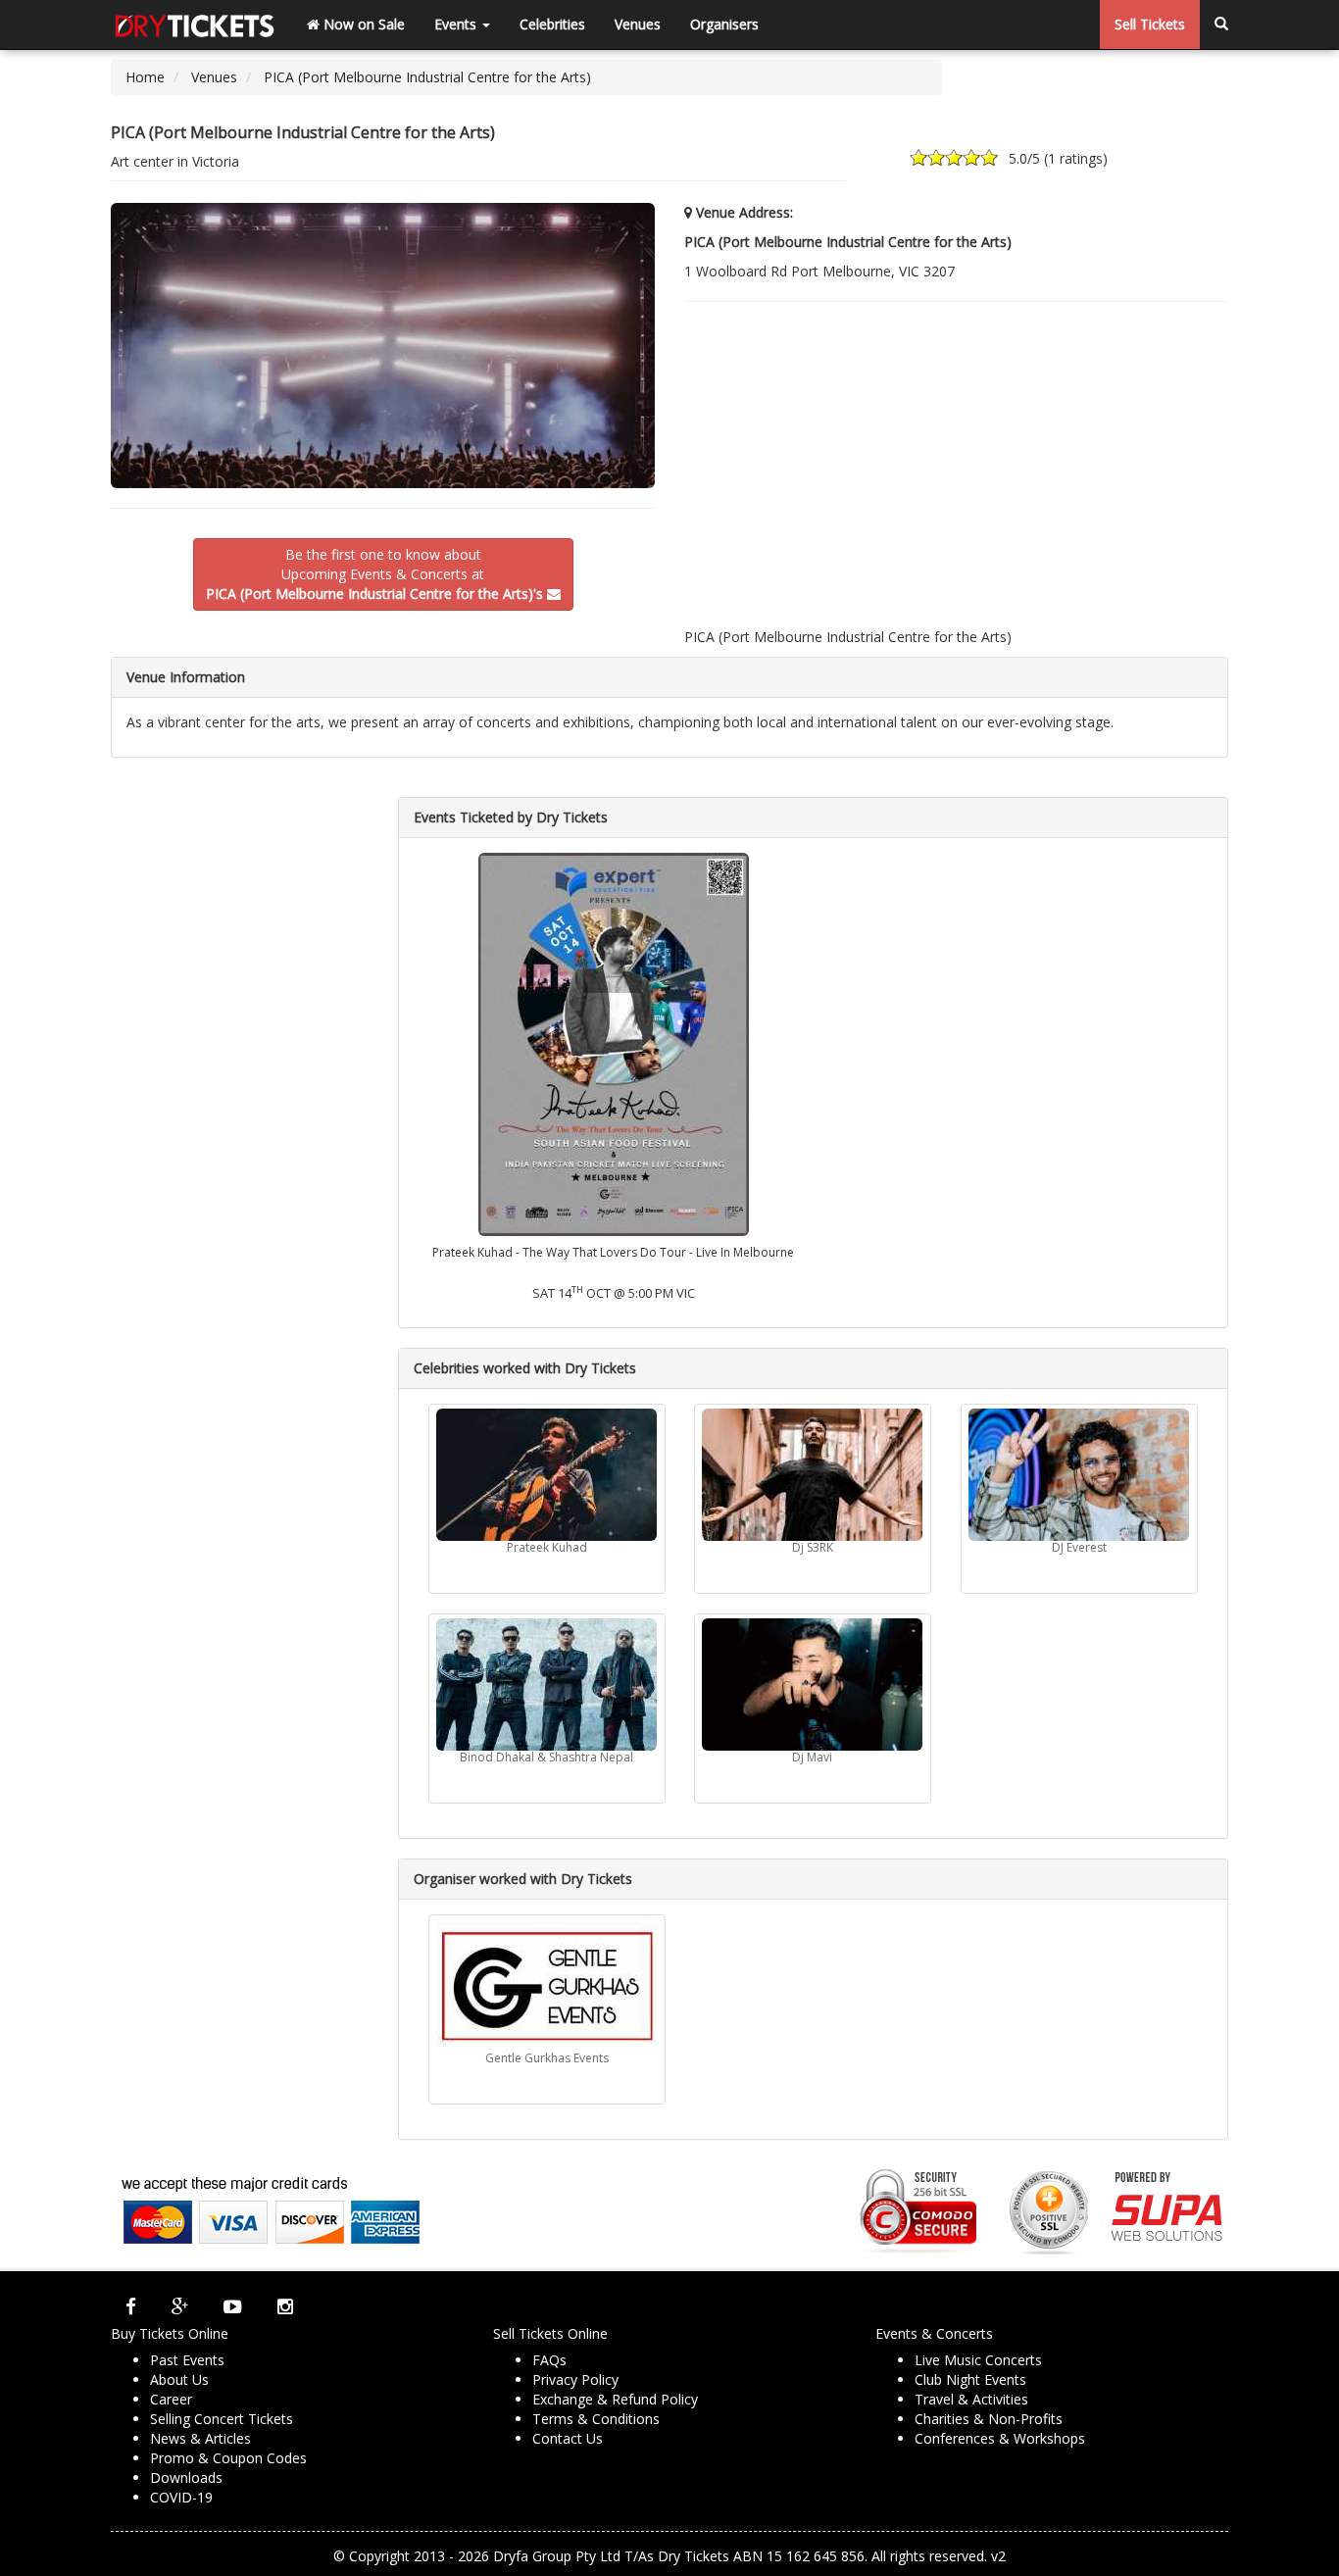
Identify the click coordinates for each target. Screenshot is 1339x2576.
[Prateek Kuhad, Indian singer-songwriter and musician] (547, 1475)
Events (457, 24)
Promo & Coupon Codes (228, 2458)
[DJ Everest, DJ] (1079, 1475)
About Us (179, 2379)
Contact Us (568, 2438)
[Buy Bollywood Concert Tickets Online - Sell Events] (194, 25)
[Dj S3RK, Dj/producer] (813, 1475)
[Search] (1221, 25)
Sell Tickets (1150, 24)
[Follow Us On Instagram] (285, 2306)
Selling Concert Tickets (222, 2419)
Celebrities (552, 24)
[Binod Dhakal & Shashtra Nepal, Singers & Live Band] (547, 1684)
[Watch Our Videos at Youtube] (233, 2306)
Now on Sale (362, 24)
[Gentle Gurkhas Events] (547, 1985)
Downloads (186, 2477)
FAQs (549, 2360)
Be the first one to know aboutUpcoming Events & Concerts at (374, 574)
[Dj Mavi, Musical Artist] (813, 1684)
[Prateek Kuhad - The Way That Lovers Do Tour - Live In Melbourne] (613, 1042)
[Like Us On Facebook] (131, 2306)
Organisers (724, 24)
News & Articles (200, 2438)
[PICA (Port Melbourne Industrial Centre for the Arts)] (383, 346)
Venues (638, 24)
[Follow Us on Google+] (180, 2306)
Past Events (187, 2360)
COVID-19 (181, 2497)
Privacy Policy (575, 2379)
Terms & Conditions (596, 2419)
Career (171, 2399)
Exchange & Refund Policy (615, 2399)
